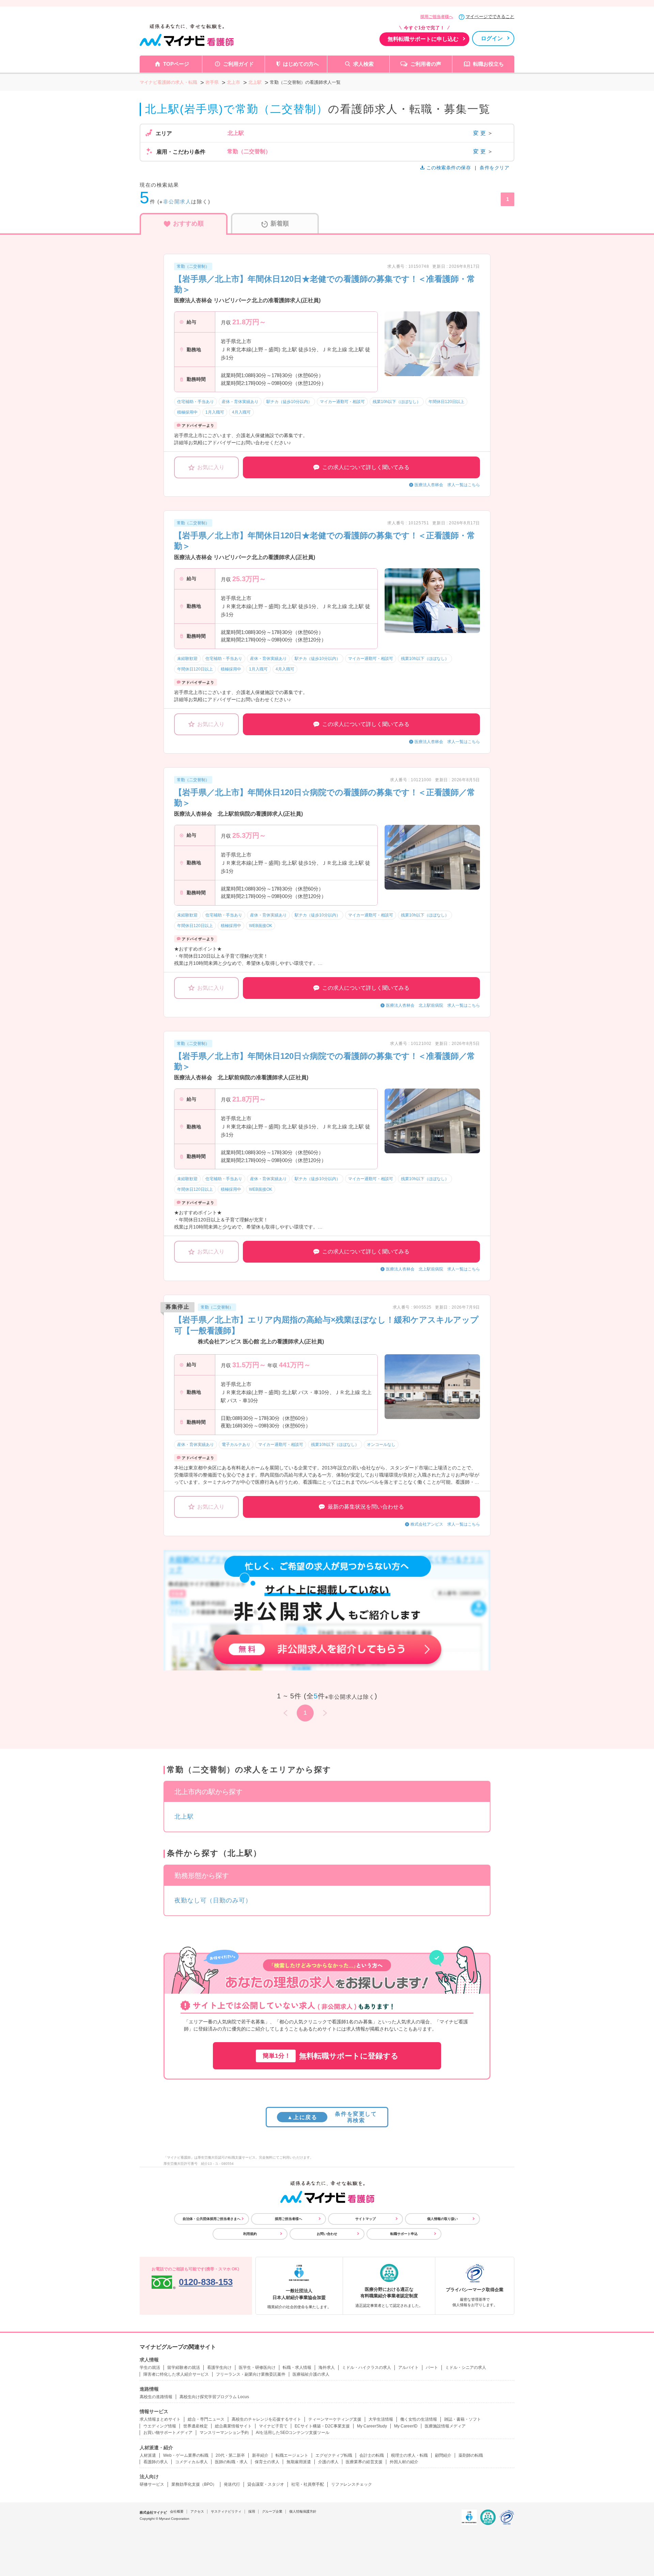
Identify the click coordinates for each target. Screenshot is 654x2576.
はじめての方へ (301, 64)
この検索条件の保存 (449, 168)
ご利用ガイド (238, 64)
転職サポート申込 (404, 2234)
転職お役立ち (488, 64)
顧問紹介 (443, 2455)
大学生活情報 (381, 2419)
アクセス (197, 2511)
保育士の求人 (267, 2462)
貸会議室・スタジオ (266, 2484)
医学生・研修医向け (257, 2367)
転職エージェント (292, 2455)
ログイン (492, 38)
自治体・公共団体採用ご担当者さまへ (212, 2219)
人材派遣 (148, 2455)
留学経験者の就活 (184, 2367)
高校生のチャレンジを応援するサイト (266, 2419)
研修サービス (152, 2484)
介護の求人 (328, 2462)
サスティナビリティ (226, 2511)
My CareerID (406, 2426)
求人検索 (363, 64)
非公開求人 (177, 202)
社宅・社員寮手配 (308, 2484)
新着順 (280, 223)
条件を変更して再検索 (332, 2117)
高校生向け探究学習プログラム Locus (214, 2397)
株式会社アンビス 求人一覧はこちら (445, 1524)
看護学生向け (219, 2367)
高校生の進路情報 (156, 2397)
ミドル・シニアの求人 (466, 2367)
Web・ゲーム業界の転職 (186, 2455)
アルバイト (408, 2367)
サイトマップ (365, 2219)
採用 (252, 2511)
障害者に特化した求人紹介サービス (176, 2374)
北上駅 (184, 1817)
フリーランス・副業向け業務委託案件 (251, 2374)
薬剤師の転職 (471, 2455)
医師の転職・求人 (231, 2462)
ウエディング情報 (160, 2426)
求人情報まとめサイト (160, 2419)
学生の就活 (150, 2367)
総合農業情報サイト (233, 2426)
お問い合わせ (327, 2234)
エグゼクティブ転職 (334, 2455)
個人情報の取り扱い (442, 2219)
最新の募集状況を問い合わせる (366, 1507)
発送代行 (232, 2484)
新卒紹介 (260, 2455)
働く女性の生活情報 (419, 2419)
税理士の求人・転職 (409, 2455)
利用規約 (250, 2234)
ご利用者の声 (426, 64)
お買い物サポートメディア (168, 2433)
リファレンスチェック (352, 2484)
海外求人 (327, 2367)
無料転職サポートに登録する (331, 2056)
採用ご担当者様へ (437, 17)
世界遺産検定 (196, 2426)
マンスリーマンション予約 (224, 2433)
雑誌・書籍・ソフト (463, 2419)
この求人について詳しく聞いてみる (366, 467)
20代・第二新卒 (230, 2455)
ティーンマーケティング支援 (335, 2419)
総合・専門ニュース (206, 2419)
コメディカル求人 (191, 2462)
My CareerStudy (372, 2426)
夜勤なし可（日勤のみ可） (213, 1900)
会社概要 (177, 2511)
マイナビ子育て (273, 2426)
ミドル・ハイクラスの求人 (367, 2367)
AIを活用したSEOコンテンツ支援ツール (293, 2433)
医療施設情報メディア (445, 2426)
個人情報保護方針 (303, 2511)
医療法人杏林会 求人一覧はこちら (447, 485)
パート (432, 2367)
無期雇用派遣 (299, 2462)
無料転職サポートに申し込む (423, 39)
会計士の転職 (372, 2455)
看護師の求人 (156, 2462)
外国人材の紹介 (404, 2462)
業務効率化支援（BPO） (194, 2484)
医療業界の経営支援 (364, 2462)
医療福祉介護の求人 (311, 2374)
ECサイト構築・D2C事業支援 (322, 2426)
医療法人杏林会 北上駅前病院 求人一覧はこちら (433, 1005)
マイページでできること (490, 17)
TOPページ (176, 64)
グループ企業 (272, 2511)
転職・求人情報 (297, 2367)
